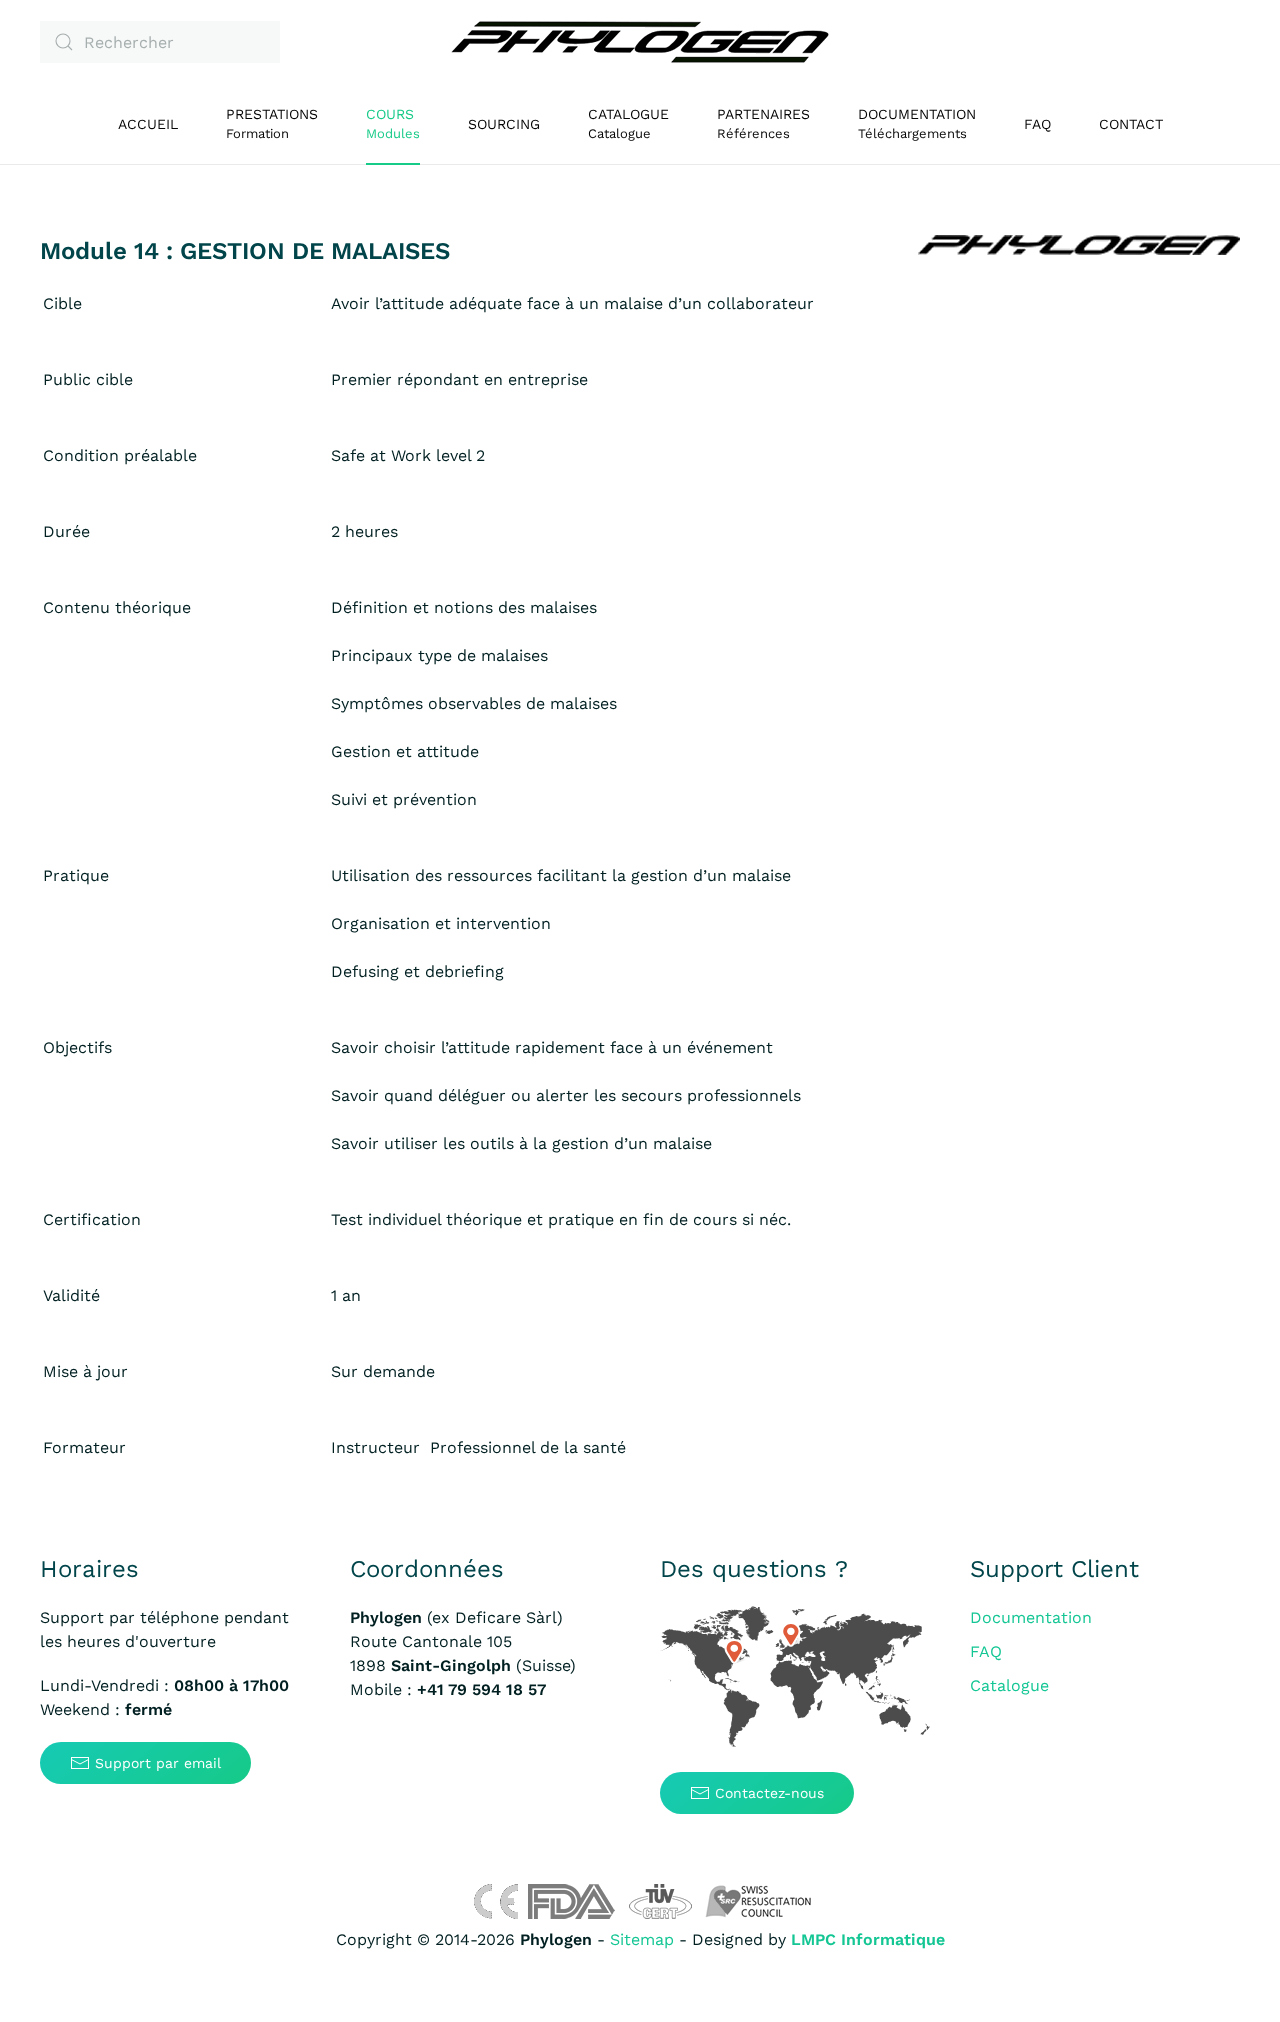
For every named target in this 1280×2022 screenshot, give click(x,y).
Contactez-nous (769, 1793)
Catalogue (1009, 1685)
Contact (1131, 124)
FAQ (1037, 124)
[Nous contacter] (795, 1677)
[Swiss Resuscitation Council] (758, 1900)
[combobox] (160, 42)
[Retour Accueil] (640, 42)
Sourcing (504, 124)
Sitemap (642, 1939)
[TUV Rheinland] (660, 1900)
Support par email (158, 1763)
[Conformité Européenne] (495, 1900)
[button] (393, 124)
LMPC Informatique (868, 1939)
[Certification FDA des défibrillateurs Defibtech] (571, 1900)
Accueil (148, 124)
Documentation (1031, 1617)
